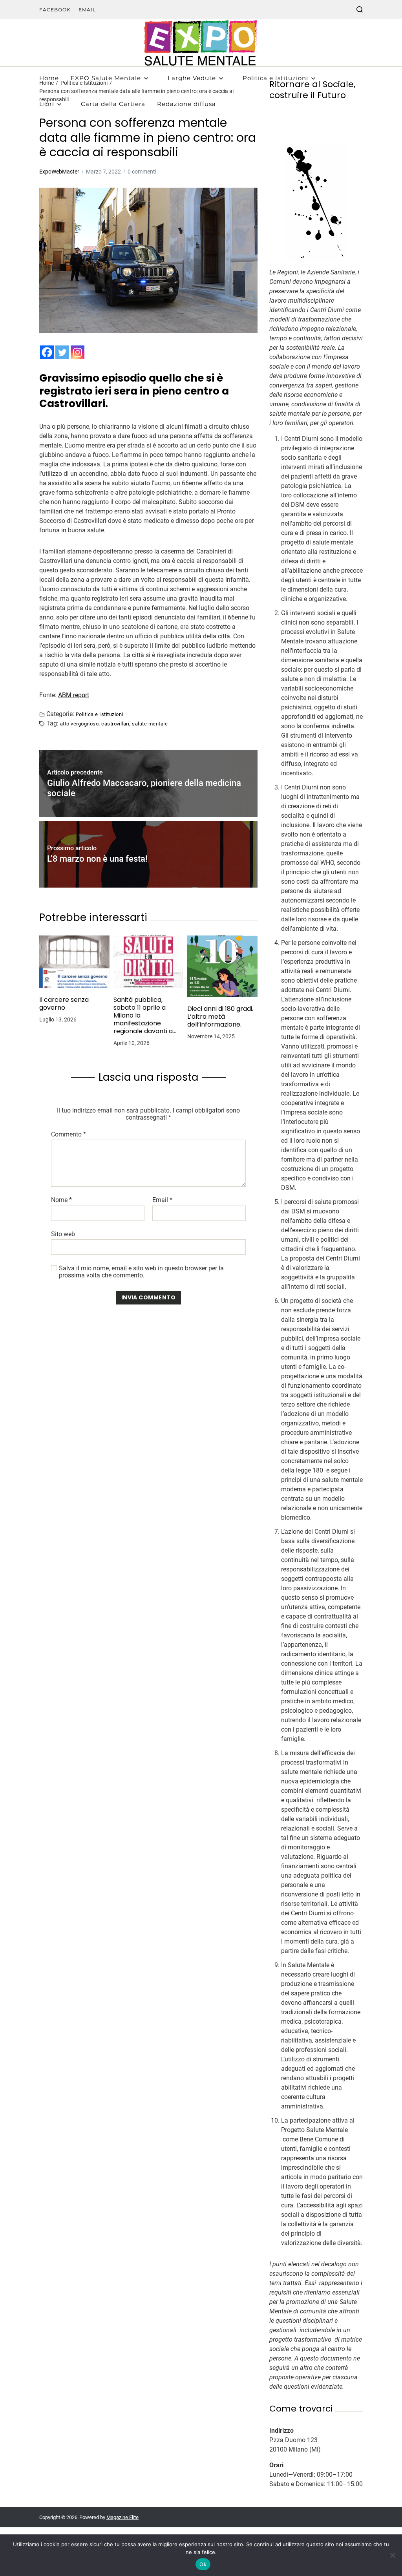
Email (87, 10)
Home (49, 78)
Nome (61, 1200)
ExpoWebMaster (59, 172)
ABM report (74, 695)
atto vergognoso (79, 723)
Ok (203, 2564)
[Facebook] (47, 352)
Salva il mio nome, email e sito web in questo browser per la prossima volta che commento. (141, 1272)
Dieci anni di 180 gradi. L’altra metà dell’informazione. (220, 1017)
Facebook (55, 10)
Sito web (63, 1234)
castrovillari (115, 723)
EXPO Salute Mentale (106, 78)
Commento (69, 1135)
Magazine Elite (122, 2517)
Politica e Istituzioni (275, 78)
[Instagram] (78, 352)
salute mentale (150, 723)
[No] (392, 2555)
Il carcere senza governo (64, 1004)
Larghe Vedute (192, 78)
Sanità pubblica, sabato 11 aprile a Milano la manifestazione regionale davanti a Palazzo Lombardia (143, 1016)
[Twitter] (62, 352)
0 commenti (142, 172)
